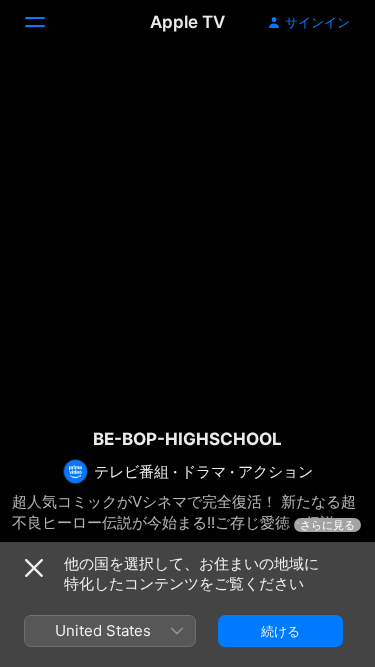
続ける (280, 631)
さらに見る (327, 525)
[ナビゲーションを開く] (47, 22)
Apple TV (187, 22)
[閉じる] (34, 568)
